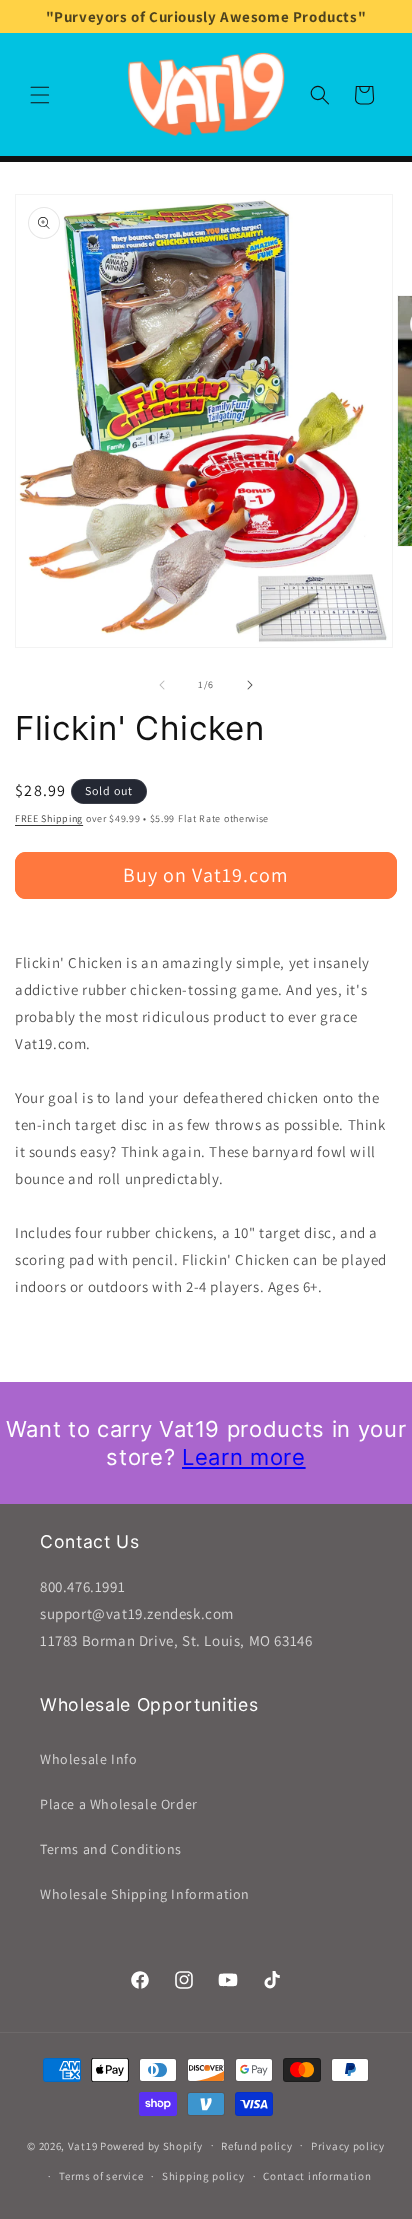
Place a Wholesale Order (119, 1804)
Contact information (317, 2176)
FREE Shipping (49, 818)
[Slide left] (162, 685)
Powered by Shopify (151, 2145)
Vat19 (83, 2145)
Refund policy (256, 2146)
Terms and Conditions (111, 1849)
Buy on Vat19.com (206, 875)
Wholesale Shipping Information (145, 1894)
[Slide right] (250, 685)
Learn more (244, 1457)
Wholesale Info (88, 1759)
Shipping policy (203, 2176)
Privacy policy (348, 2146)
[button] (40, 95)
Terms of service (101, 2176)
